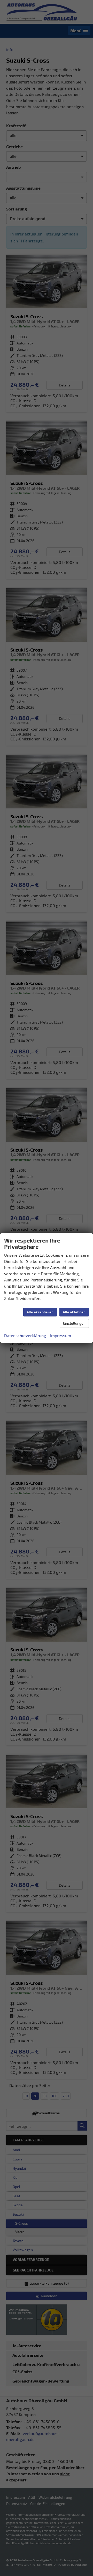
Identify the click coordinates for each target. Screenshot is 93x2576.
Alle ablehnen (74, 1312)
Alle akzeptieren (40, 1312)
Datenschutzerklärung (25, 1335)
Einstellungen (74, 1323)
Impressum (61, 1335)
